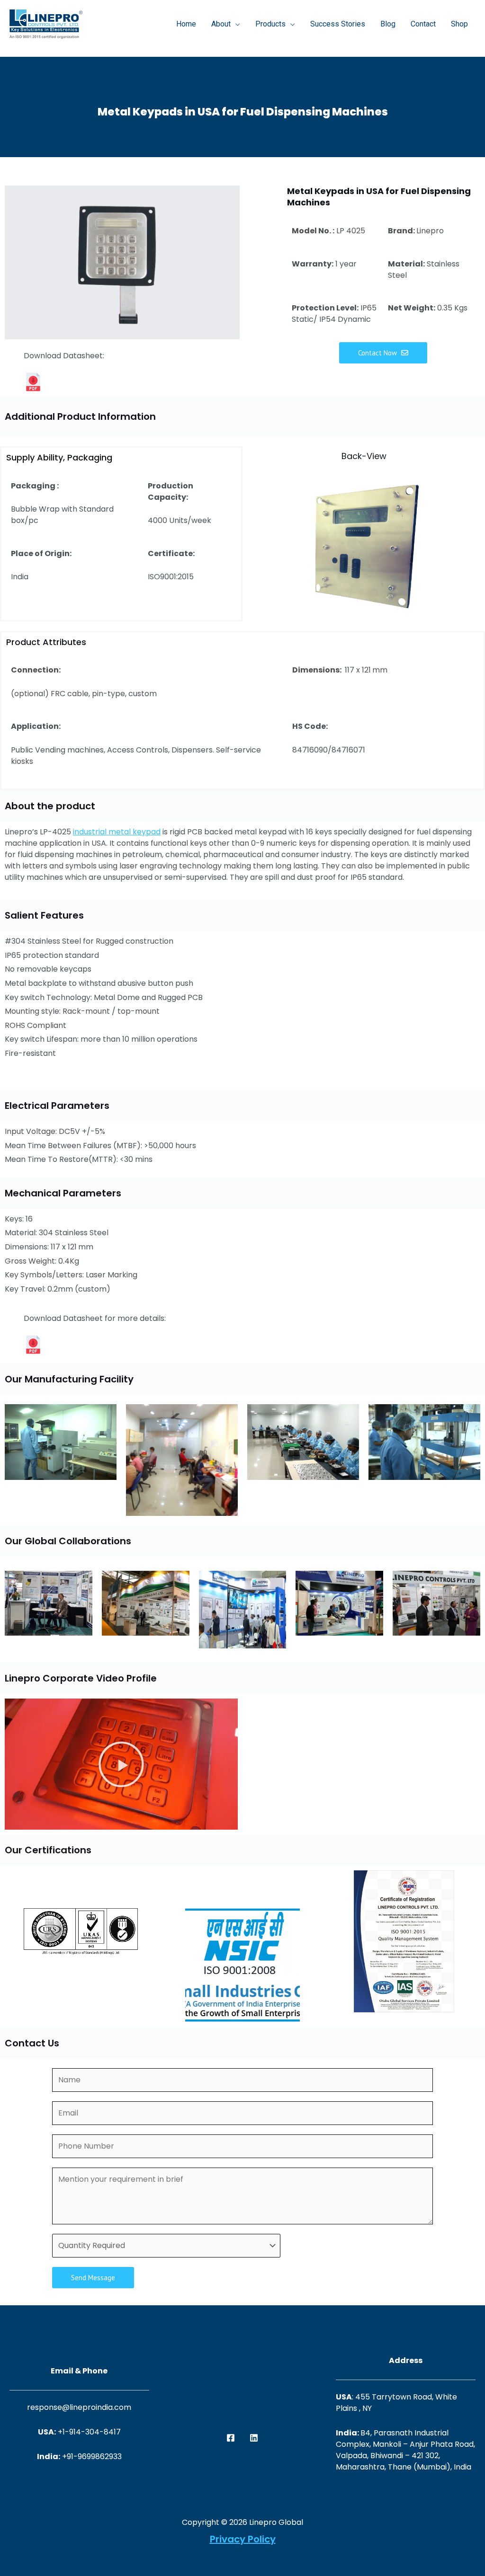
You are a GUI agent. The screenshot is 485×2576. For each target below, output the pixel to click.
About (221, 24)
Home (186, 24)
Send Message (93, 2278)
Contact (423, 24)
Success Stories (338, 24)
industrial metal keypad (117, 832)
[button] (121, 1764)
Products (270, 24)
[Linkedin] (254, 2438)
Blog (388, 24)
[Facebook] (231, 2438)
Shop (459, 24)
